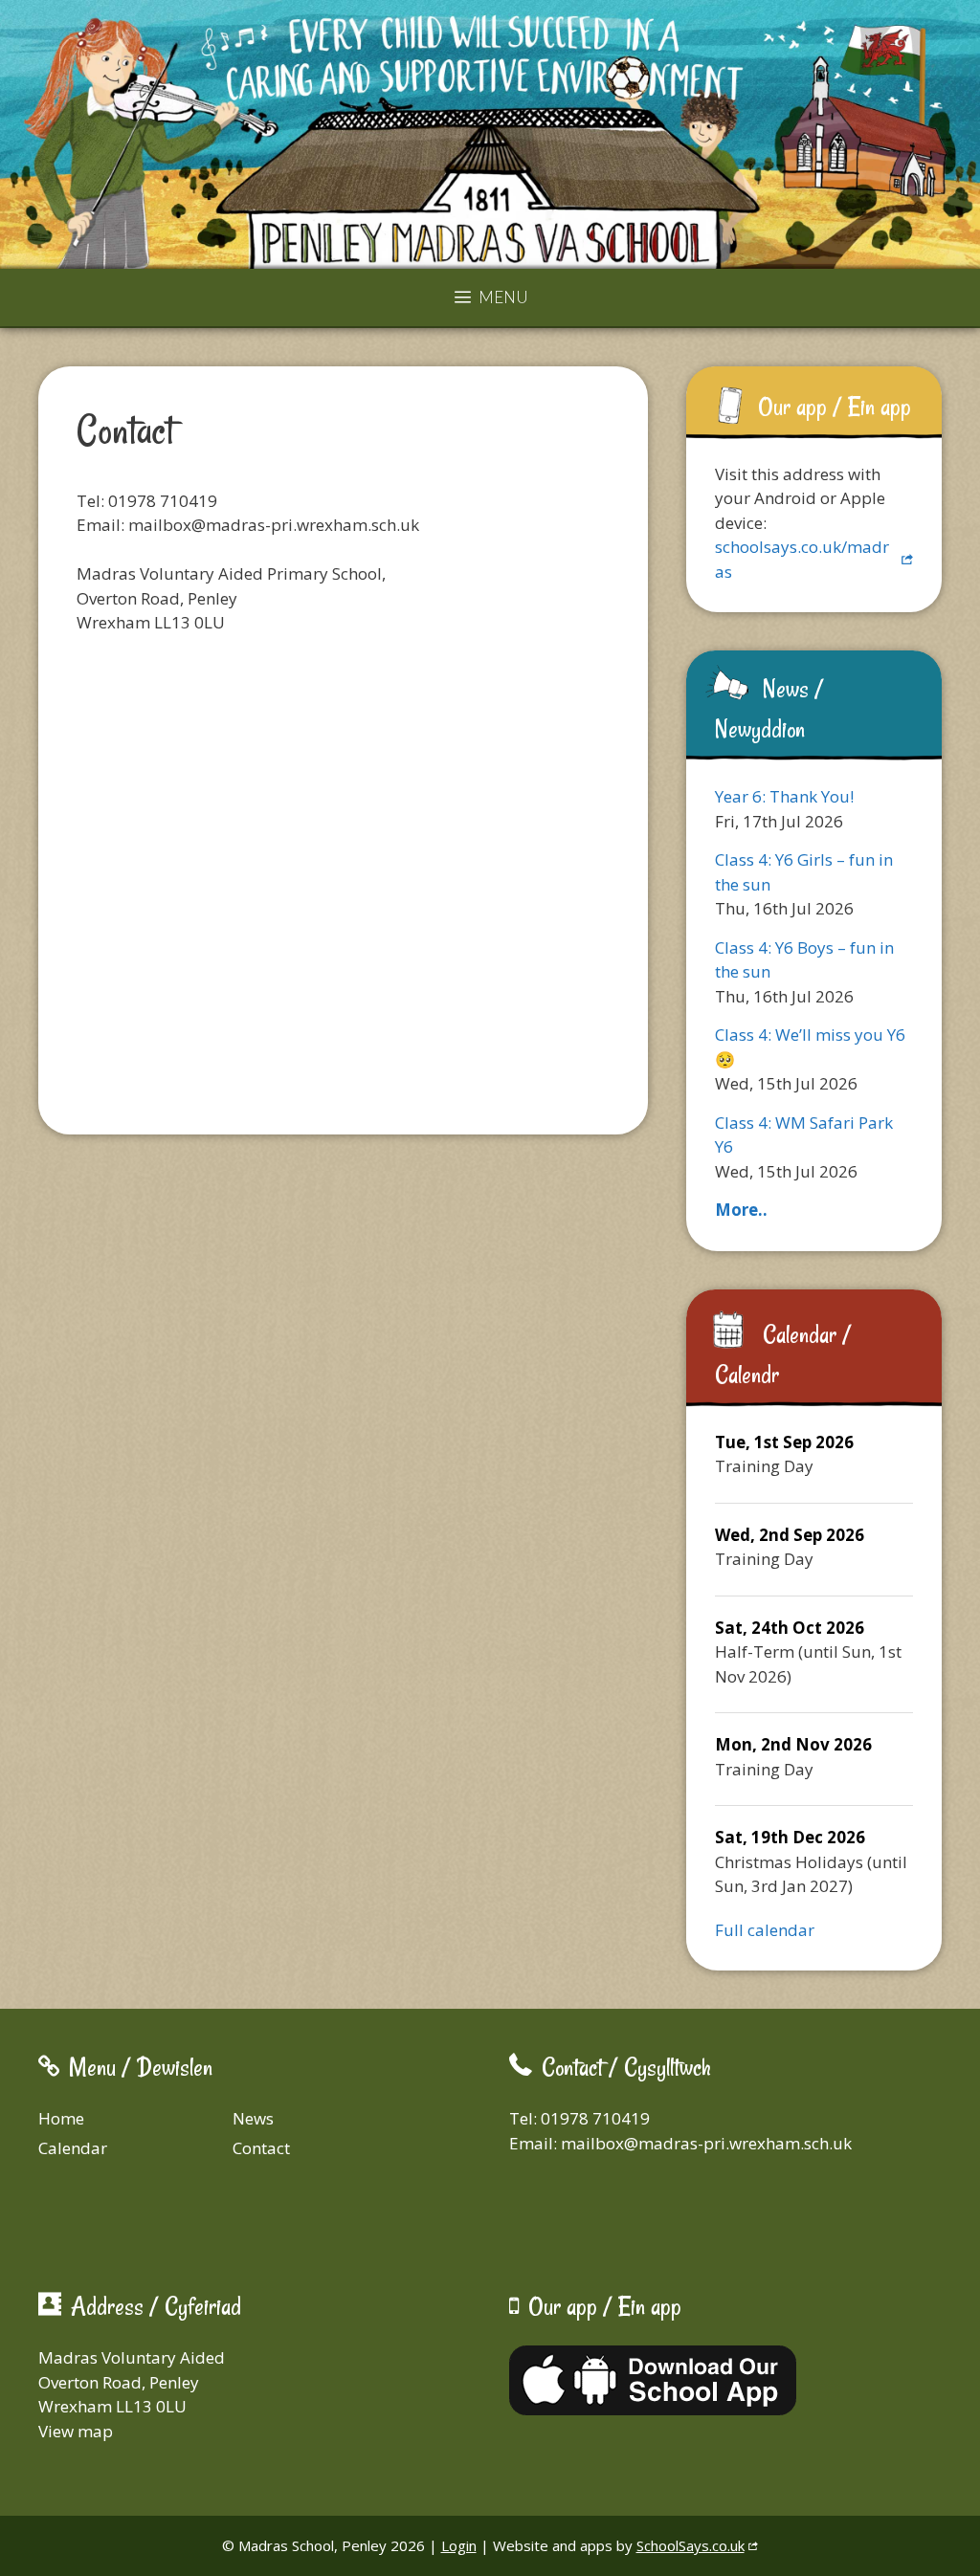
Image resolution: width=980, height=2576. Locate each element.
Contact (261, 2148)
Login (459, 2545)
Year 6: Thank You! (784, 796)
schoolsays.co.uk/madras (802, 559)
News (253, 2118)
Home (61, 2118)
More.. (741, 1210)
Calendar (73, 2148)
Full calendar (765, 1930)
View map (76, 2431)
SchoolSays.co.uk (690, 2545)
